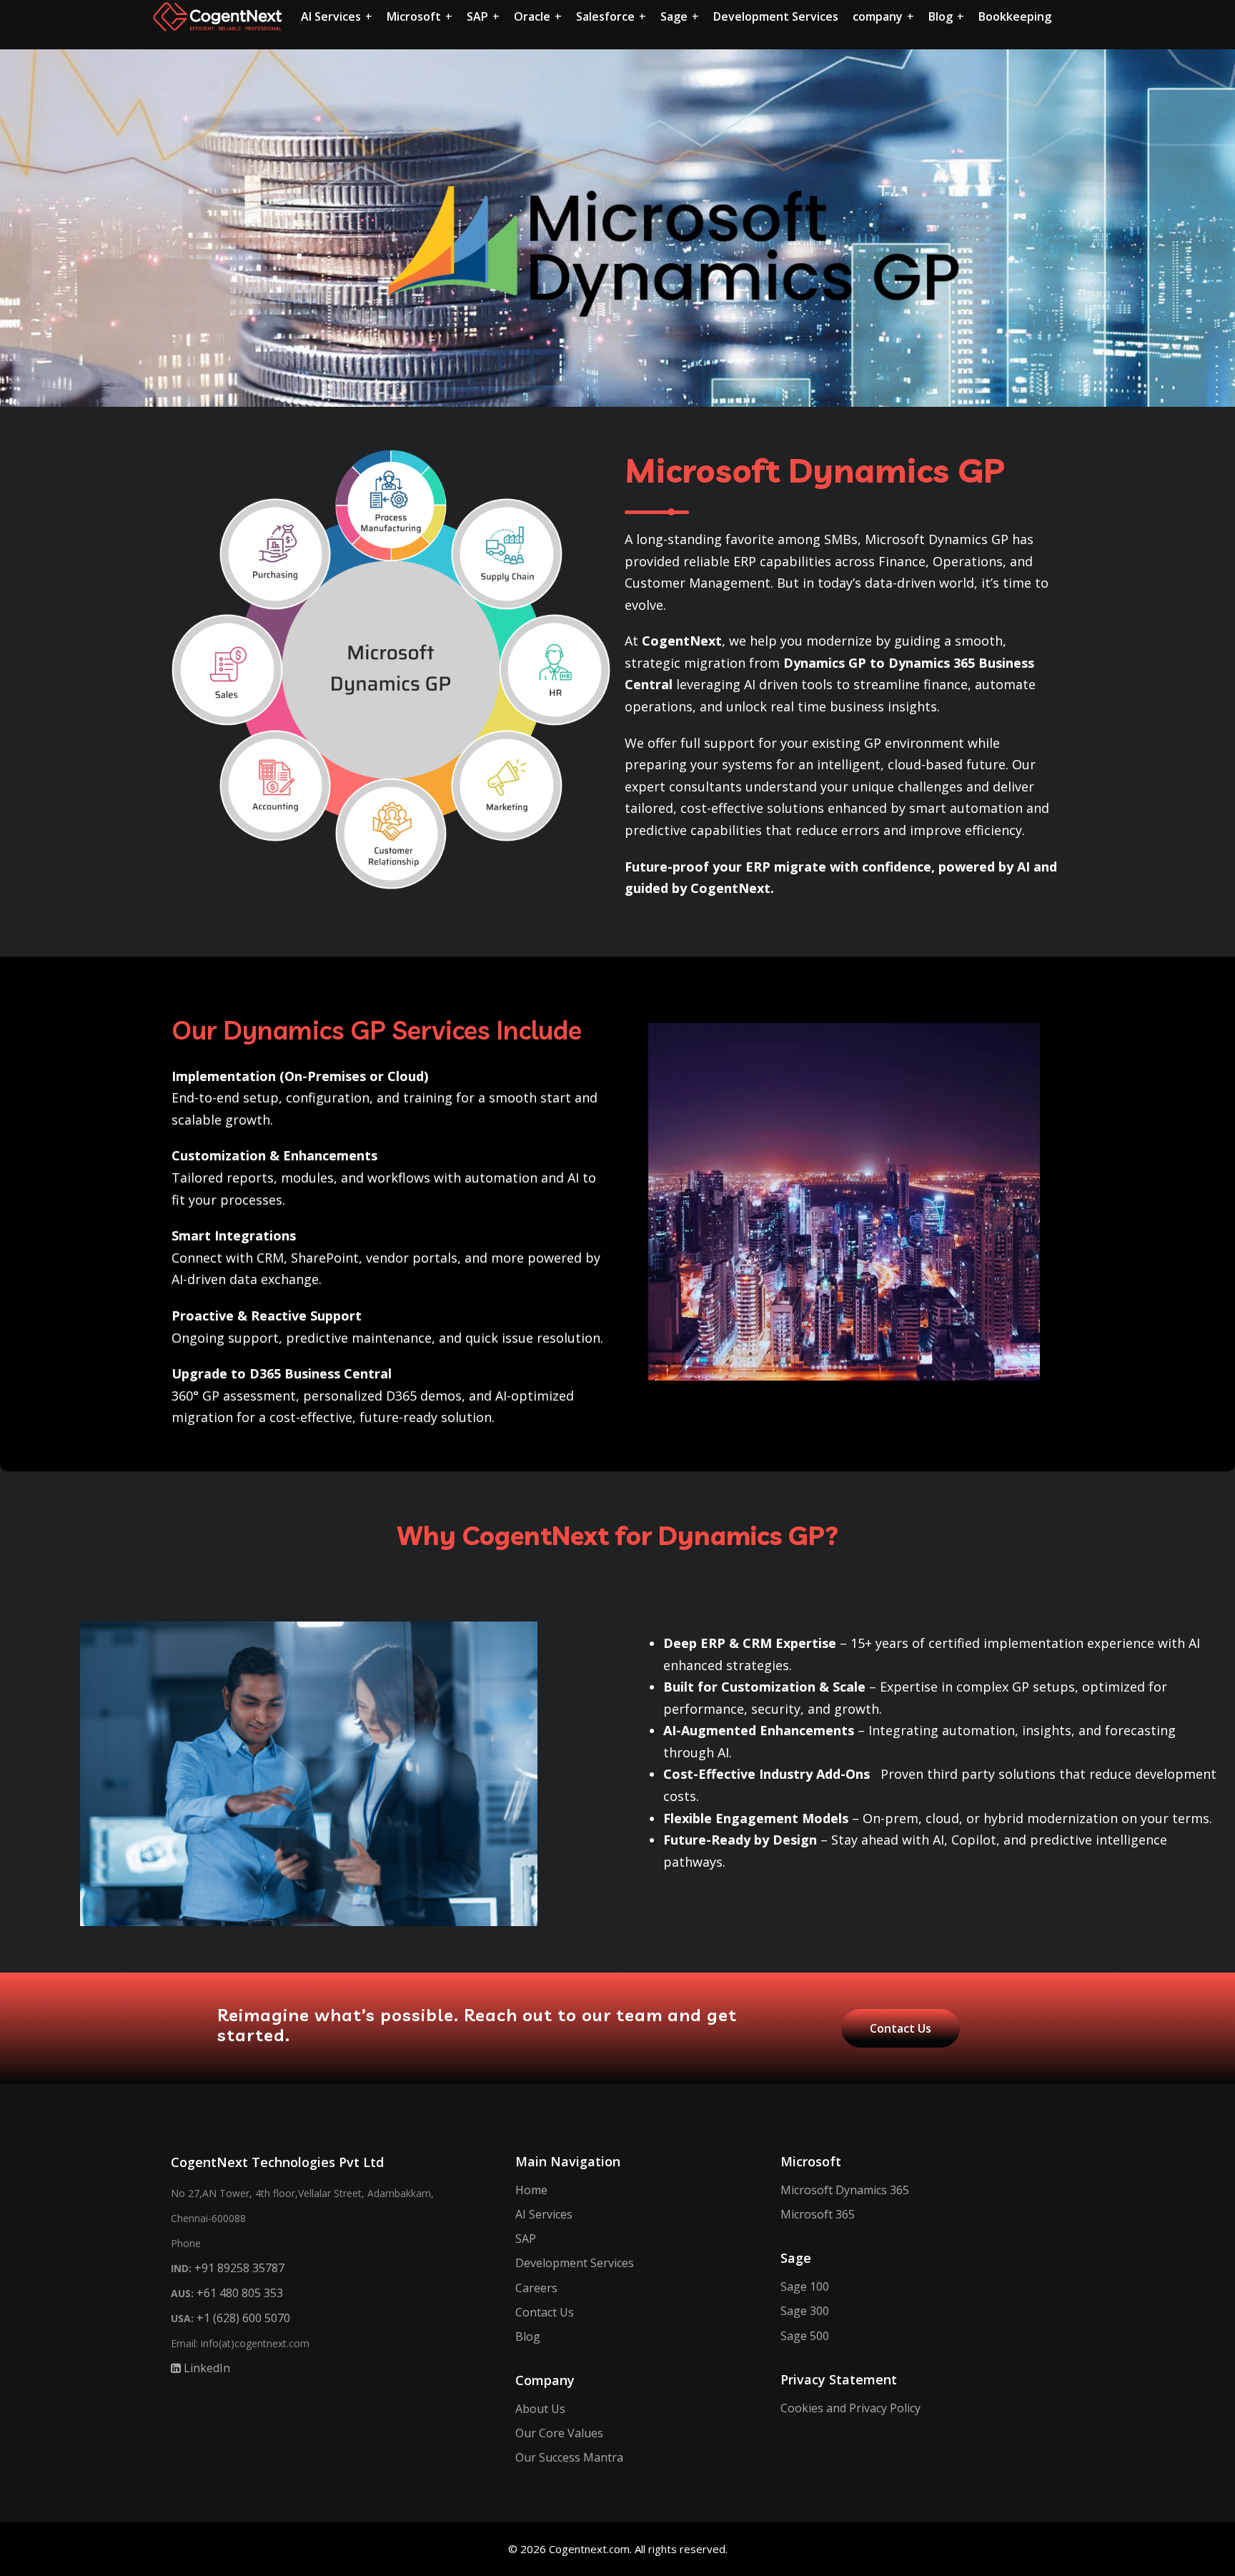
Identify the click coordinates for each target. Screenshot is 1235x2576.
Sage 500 (805, 2336)
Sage (674, 16)
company (878, 16)
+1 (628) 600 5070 (243, 2318)
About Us (540, 2409)
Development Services (776, 16)
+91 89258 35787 (239, 2268)
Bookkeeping (1015, 16)
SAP (477, 16)
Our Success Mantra (569, 2457)
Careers (536, 2288)
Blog (941, 16)
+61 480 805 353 (240, 2293)
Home (531, 2190)
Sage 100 (805, 2286)
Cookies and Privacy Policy (850, 2408)
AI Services (331, 16)
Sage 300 (805, 2311)
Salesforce (605, 16)
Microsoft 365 (818, 2214)
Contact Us (545, 2312)
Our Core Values (559, 2433)
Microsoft (414, 16)
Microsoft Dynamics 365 (845, 2190)
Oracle (532, 16)
